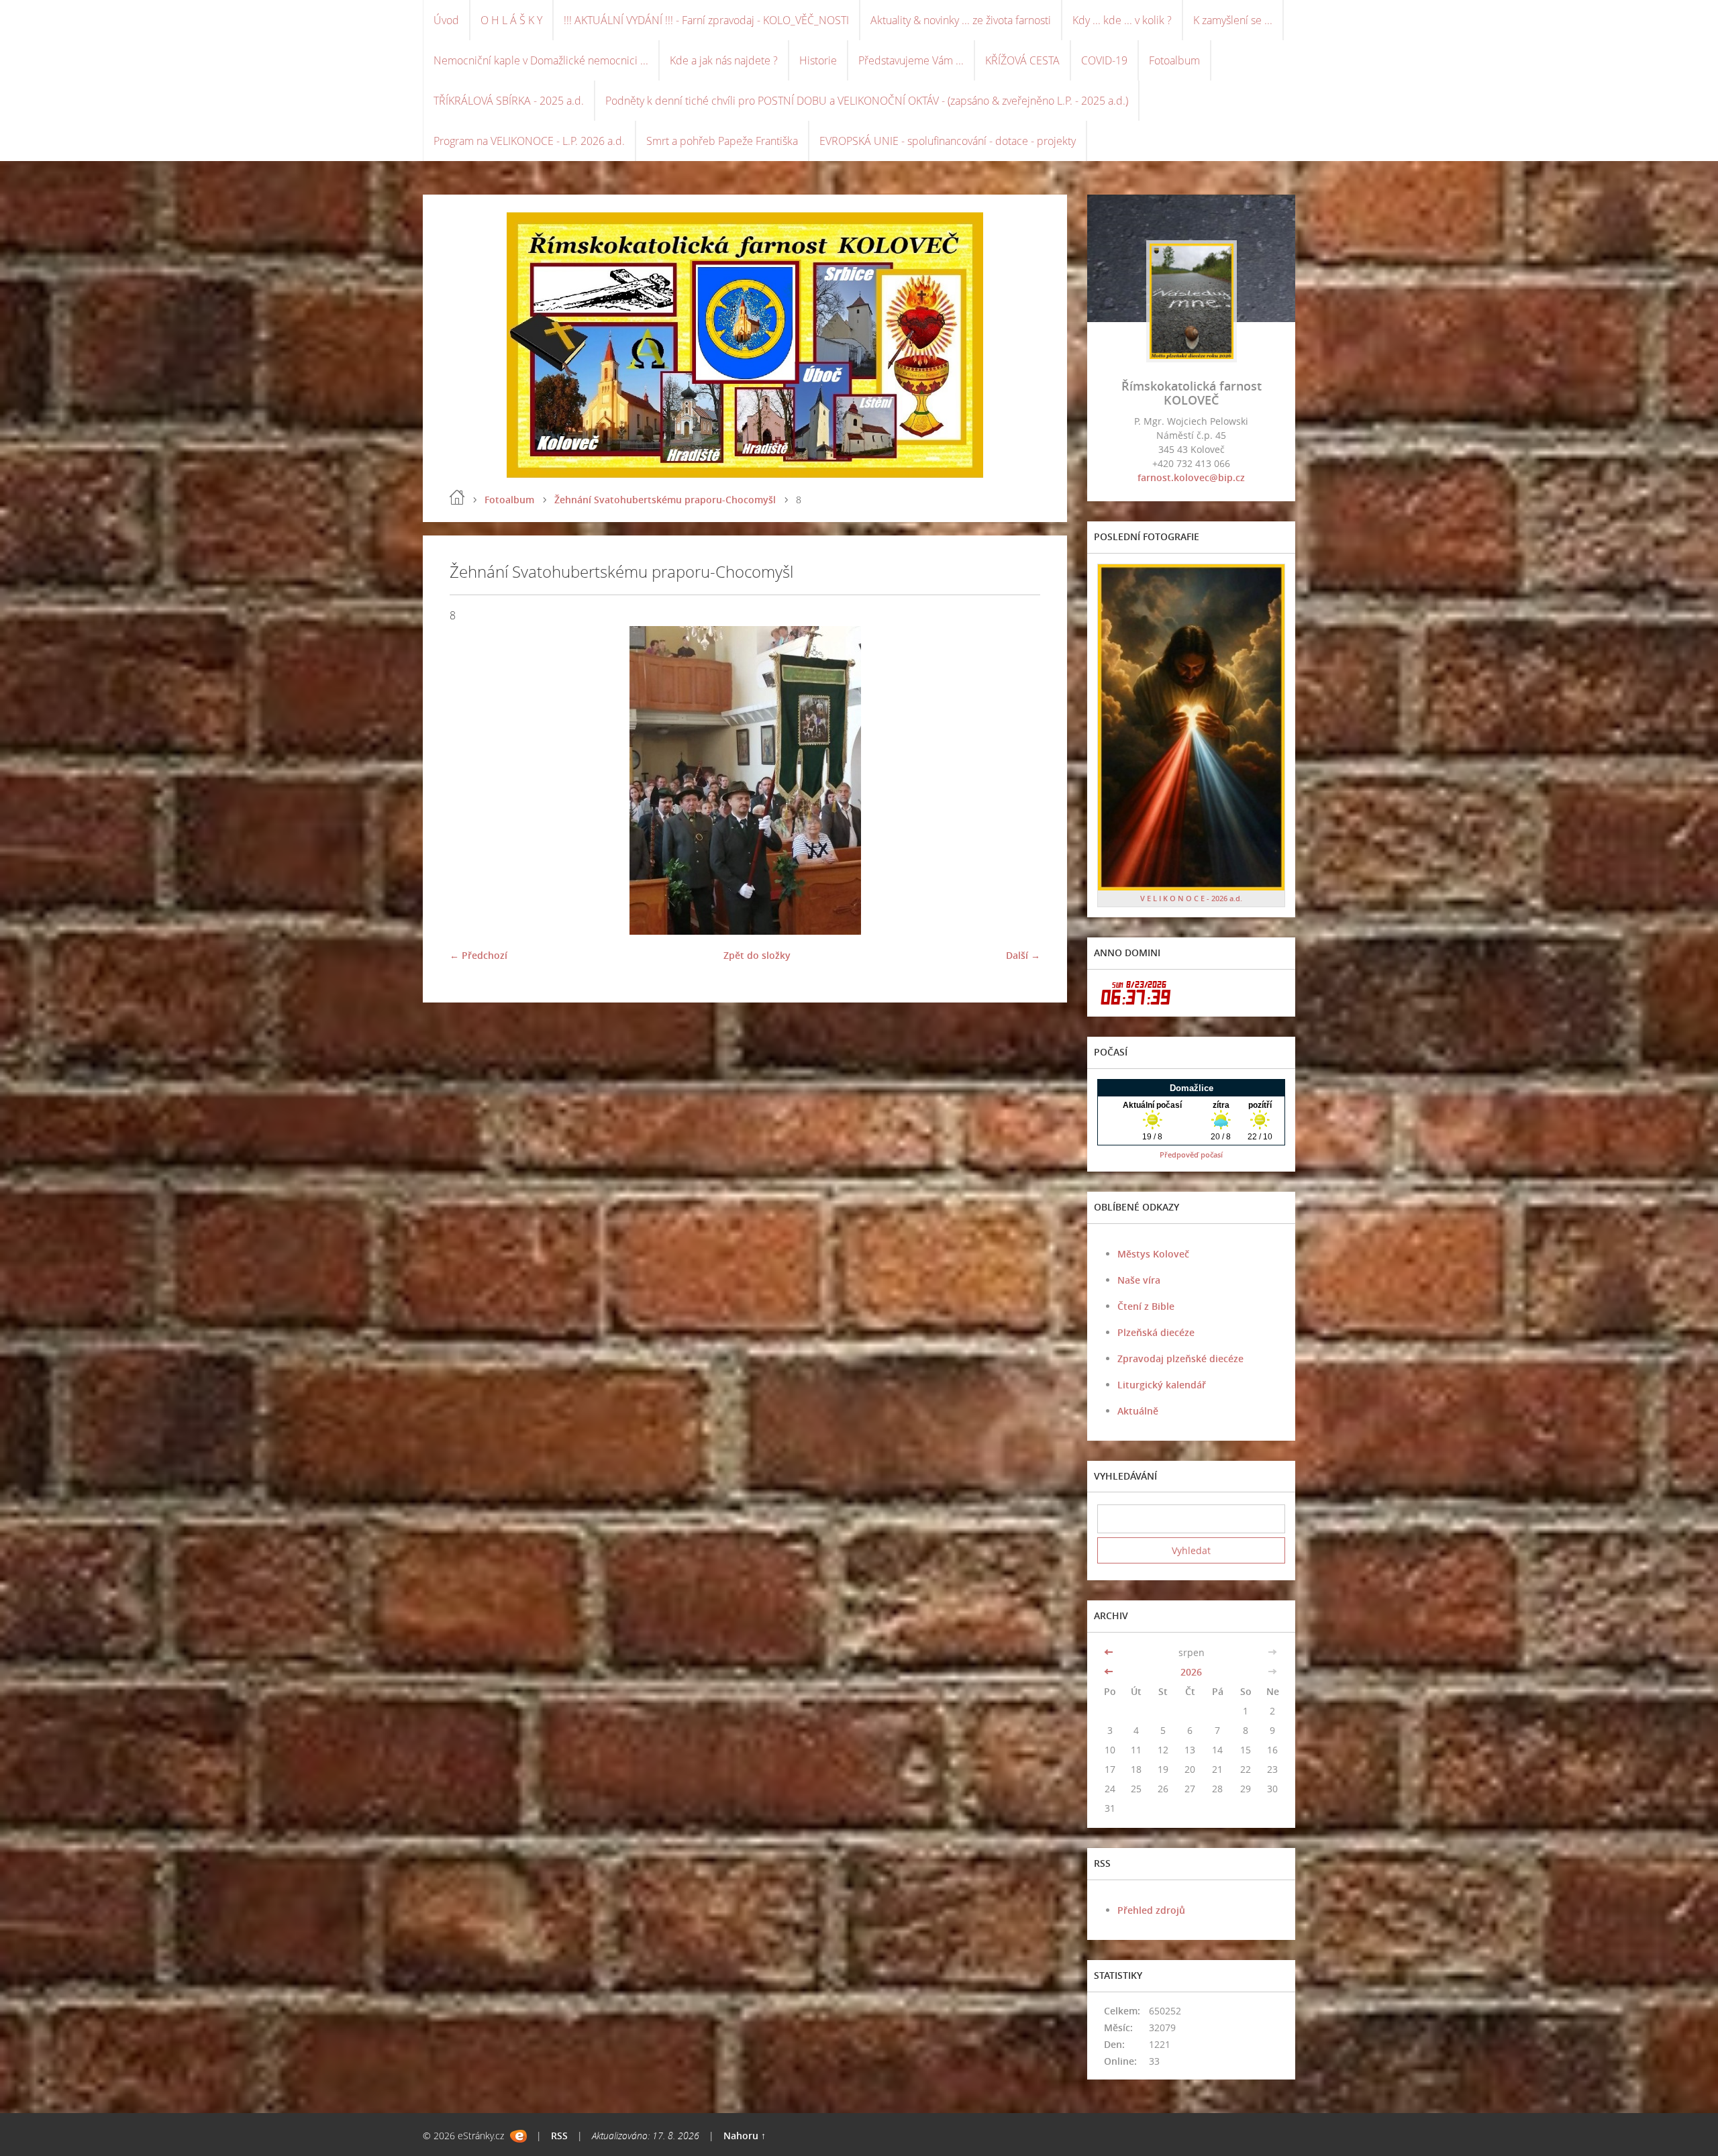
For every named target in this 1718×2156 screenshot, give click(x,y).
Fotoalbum (1174, 60)
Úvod (446, 20)
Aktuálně (1138, 1411)
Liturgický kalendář (1162, 1385)
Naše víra (1139, 1280)
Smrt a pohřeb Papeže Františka (722, 141)
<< (1110, 1652)
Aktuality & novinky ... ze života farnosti (961, 20)
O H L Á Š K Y (511, 20)
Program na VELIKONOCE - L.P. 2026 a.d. (529, 141)
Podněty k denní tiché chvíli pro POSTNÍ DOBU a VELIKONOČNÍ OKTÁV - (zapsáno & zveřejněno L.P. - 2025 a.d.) (867, 101)
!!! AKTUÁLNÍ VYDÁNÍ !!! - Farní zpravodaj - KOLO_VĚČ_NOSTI (706, 20)
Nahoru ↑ (745, 2136)
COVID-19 (1104, 60)
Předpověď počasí (1191, 1154)
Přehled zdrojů (1151, 1910)
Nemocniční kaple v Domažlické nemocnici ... (541, 60)
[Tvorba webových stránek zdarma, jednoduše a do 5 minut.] (518, 2136)
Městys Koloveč (1153, 1254)
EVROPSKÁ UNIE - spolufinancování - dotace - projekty (948, 141)
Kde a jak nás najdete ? (724, 60)
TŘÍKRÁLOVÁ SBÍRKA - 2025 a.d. (509, 101)
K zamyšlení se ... (1233, 20)
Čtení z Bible (1146, 1306)
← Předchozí (478, 955)
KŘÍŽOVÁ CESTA (1022, 60)
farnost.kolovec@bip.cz (1191, 477)
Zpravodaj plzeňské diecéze (1180, 1358)
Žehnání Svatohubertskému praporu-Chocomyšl (665, 500)
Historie (818, 60)
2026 (1191, 1672)
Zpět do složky (757, 955)
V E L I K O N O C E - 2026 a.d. (1191, 898)
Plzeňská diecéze (1156, 1332)
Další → (1023, 955)
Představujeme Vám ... (911, 60)
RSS (559, 2136)
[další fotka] (1018, 780)
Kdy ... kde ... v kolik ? (1122, 20)
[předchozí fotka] (471, 780)
